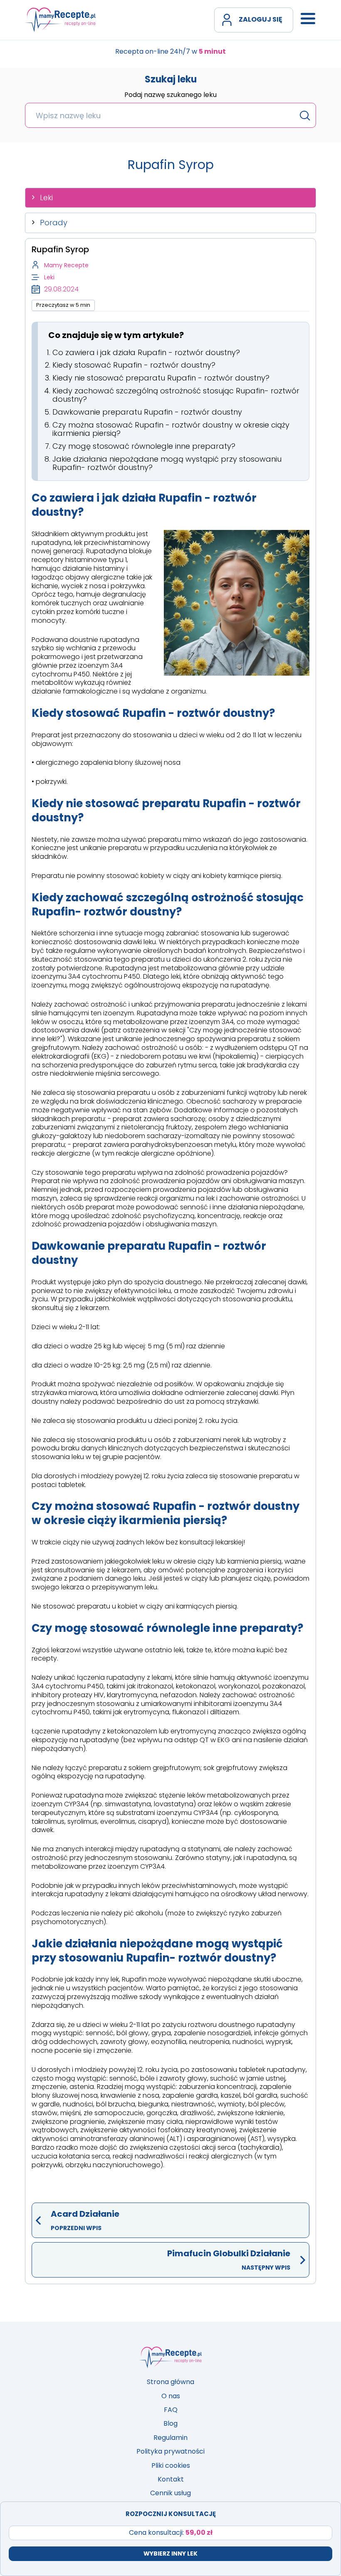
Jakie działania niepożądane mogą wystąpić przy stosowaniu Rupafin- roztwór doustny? (167, 463)
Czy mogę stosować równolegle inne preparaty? (144, 446)
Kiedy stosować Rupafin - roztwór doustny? (134, 365)
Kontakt (171, 2479)
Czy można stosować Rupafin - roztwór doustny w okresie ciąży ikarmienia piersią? (171, 429)
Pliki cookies (171, 2465)
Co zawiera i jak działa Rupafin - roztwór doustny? (146, 352)
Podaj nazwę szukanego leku (170, 95)
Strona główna (170, 2382)
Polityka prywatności (170, 2451)
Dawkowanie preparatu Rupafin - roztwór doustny (147, 412)
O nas (171, 2396)
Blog (170, 2423)
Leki (46, 198)
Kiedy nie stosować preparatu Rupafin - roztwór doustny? (161, 378)
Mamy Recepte (66, 265)
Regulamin (170, 2438)
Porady (54, 223)
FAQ (171, 2410)
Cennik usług (170, 2493)
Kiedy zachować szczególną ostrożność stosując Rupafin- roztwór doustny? (176, 395)
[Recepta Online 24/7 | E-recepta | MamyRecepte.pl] (60, 20)
